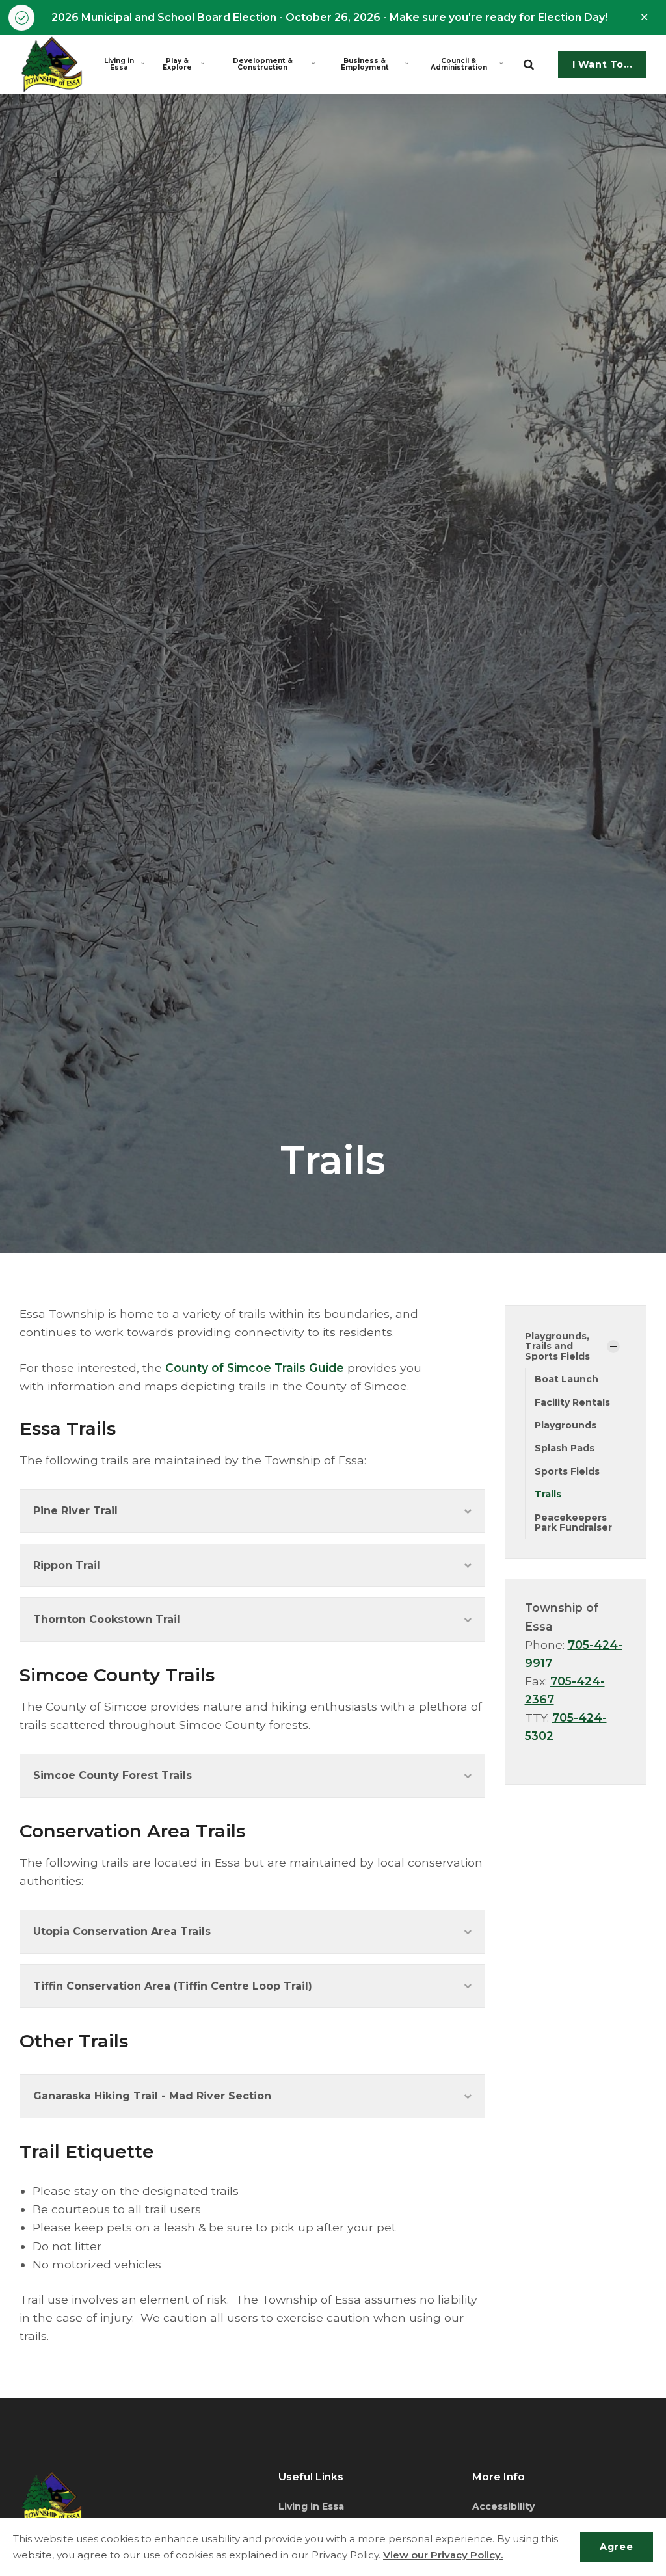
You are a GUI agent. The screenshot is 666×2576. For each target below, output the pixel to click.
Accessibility (503, 2506)
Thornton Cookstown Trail (107, 1619)
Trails (548, 1494)
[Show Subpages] (613, 1347)
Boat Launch (566, 1379)
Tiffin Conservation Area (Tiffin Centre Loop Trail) (173, 1986)
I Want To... (603, 64)
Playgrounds (566, 1425)
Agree (616, 2547)
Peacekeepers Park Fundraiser (573, 1522)
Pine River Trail (75, 1511)
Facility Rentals (572, 1402)
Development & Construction (263, 64)
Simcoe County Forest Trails (113, 1775)
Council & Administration (459, 64)
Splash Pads (565, 1448)
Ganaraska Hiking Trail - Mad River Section (152, 2096)
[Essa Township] (52, 64)
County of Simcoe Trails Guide (255, 1368)
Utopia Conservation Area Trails (122, 1931)
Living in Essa (119, 64)
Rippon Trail (67, 1565)
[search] (529, 64)
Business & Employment (365, 64)
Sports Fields (567, 1471)
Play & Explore (177, 64)
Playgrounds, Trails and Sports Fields (557, 1346)
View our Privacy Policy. (443, 2555)
